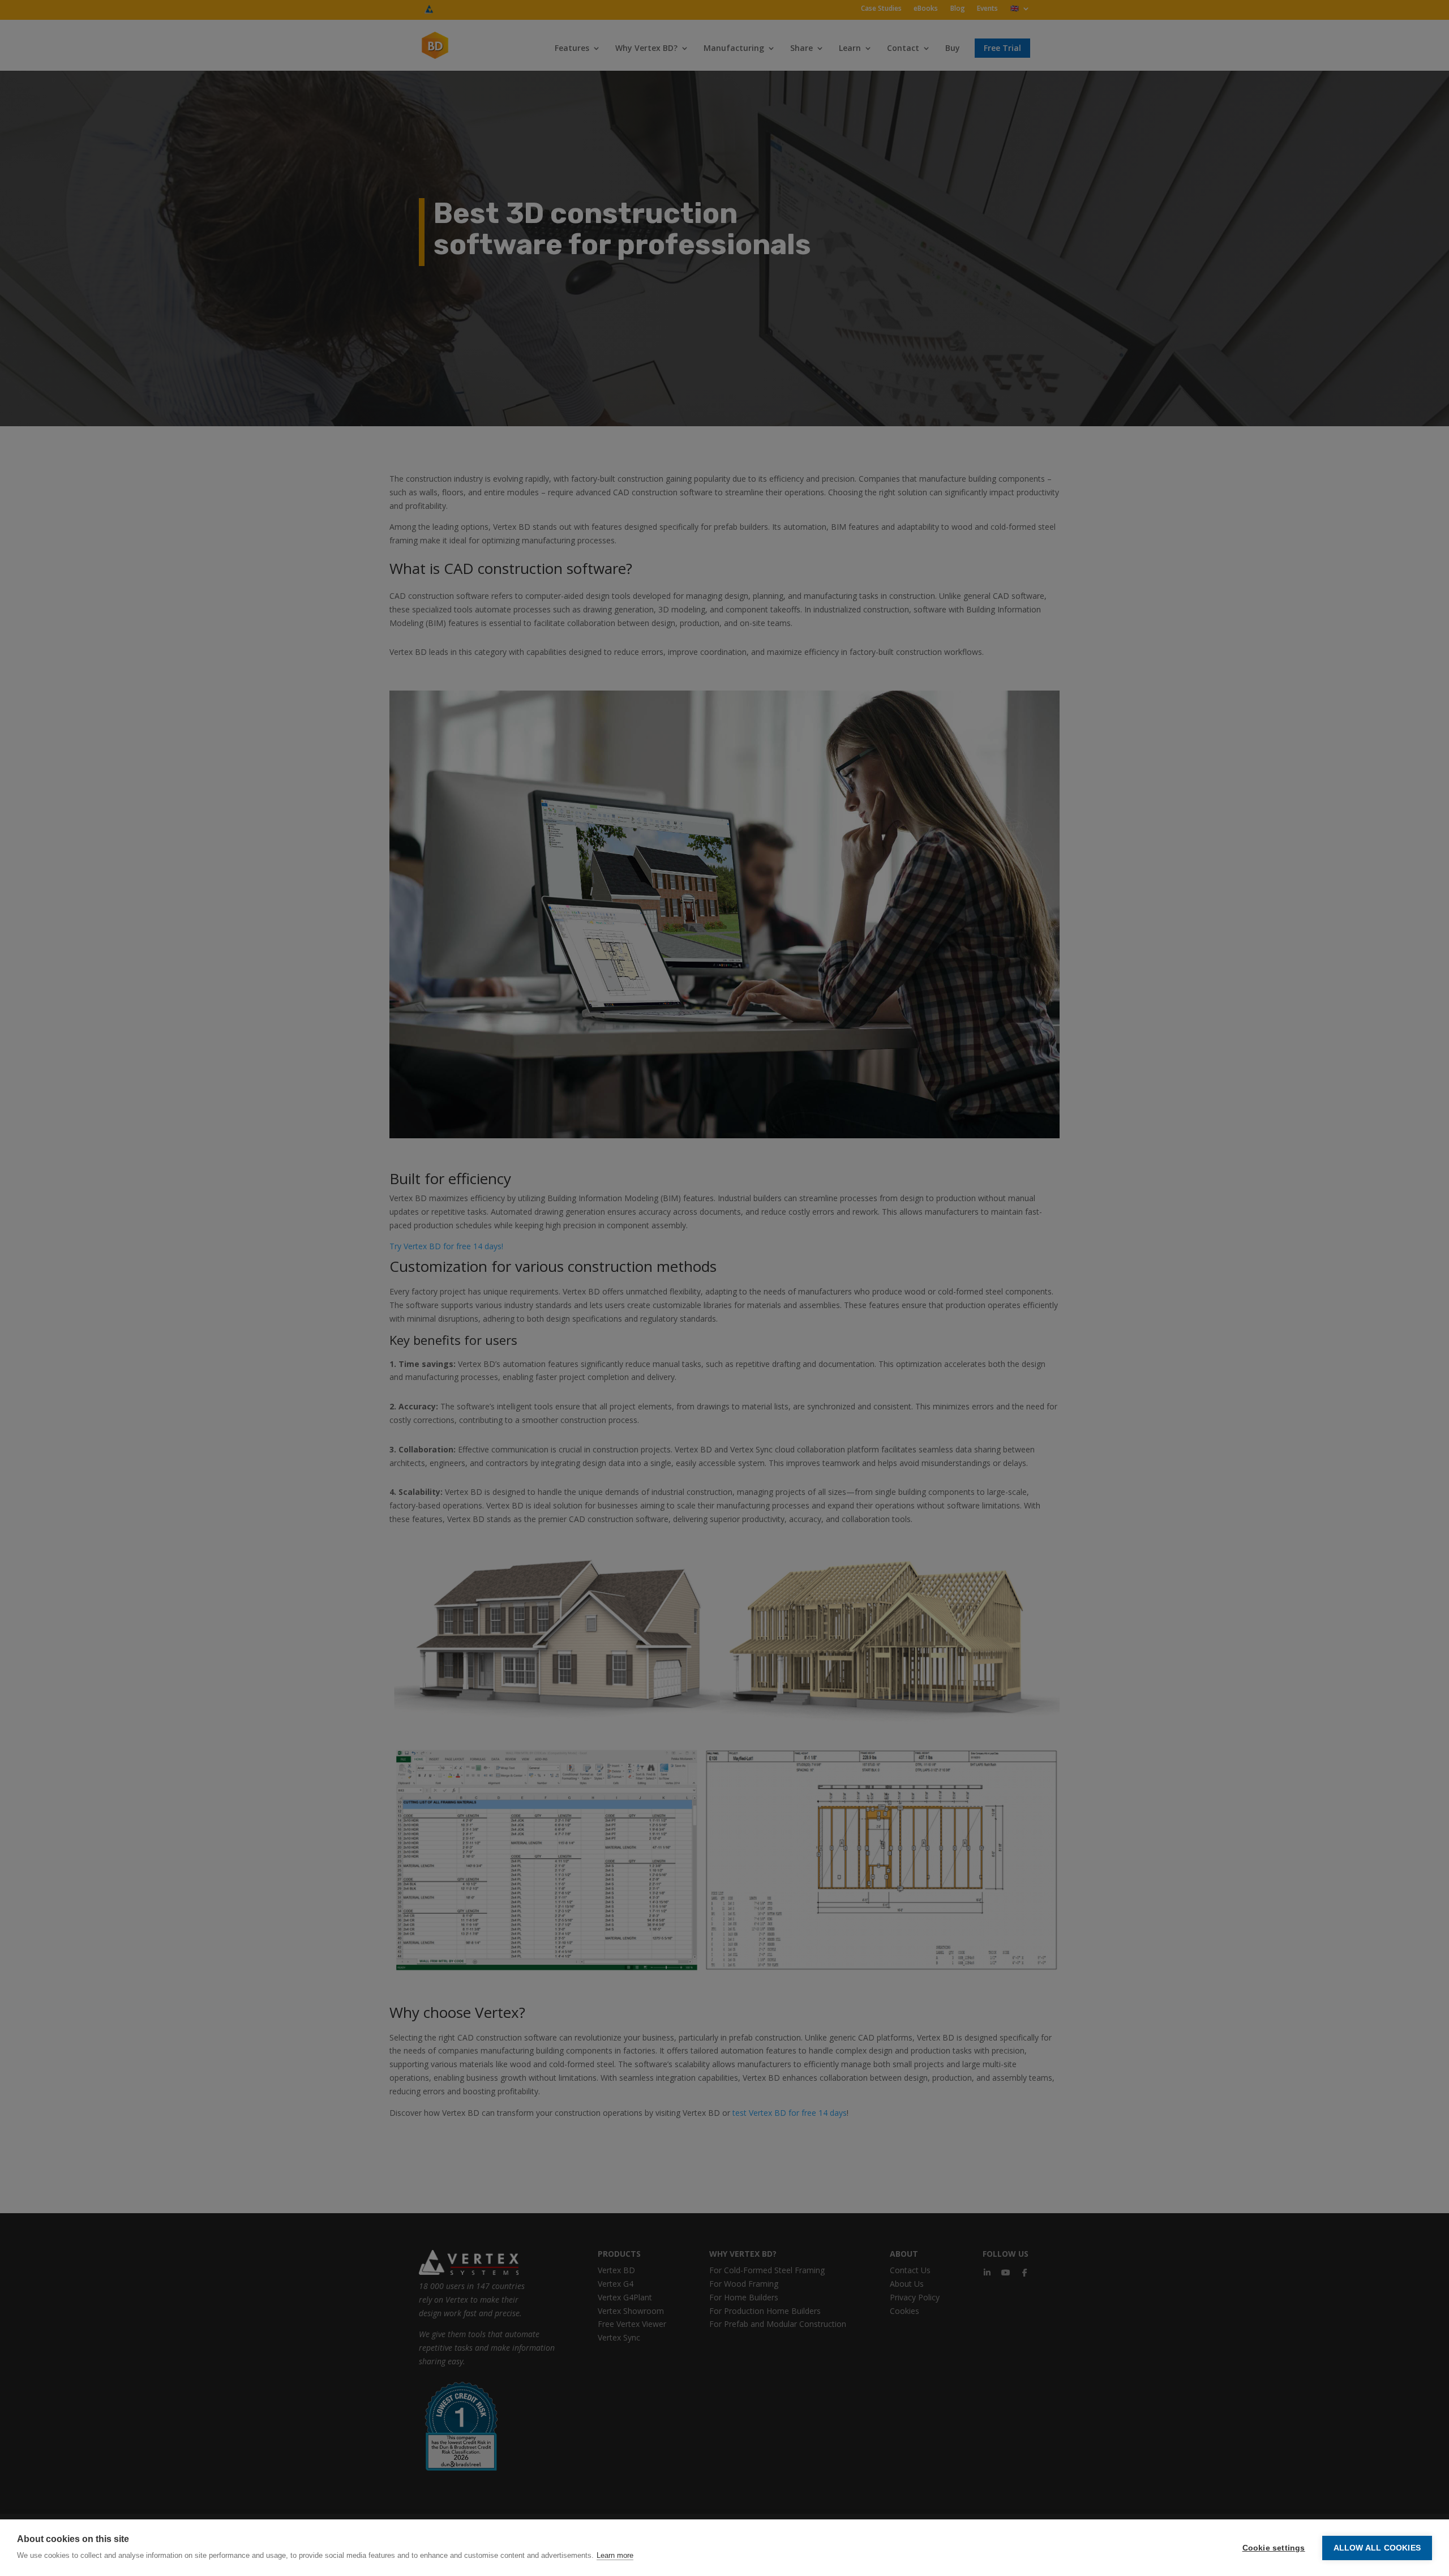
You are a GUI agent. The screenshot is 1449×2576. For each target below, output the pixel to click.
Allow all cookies (1377, 2548)
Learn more (615, 2555)
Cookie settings (1274, 2548)
